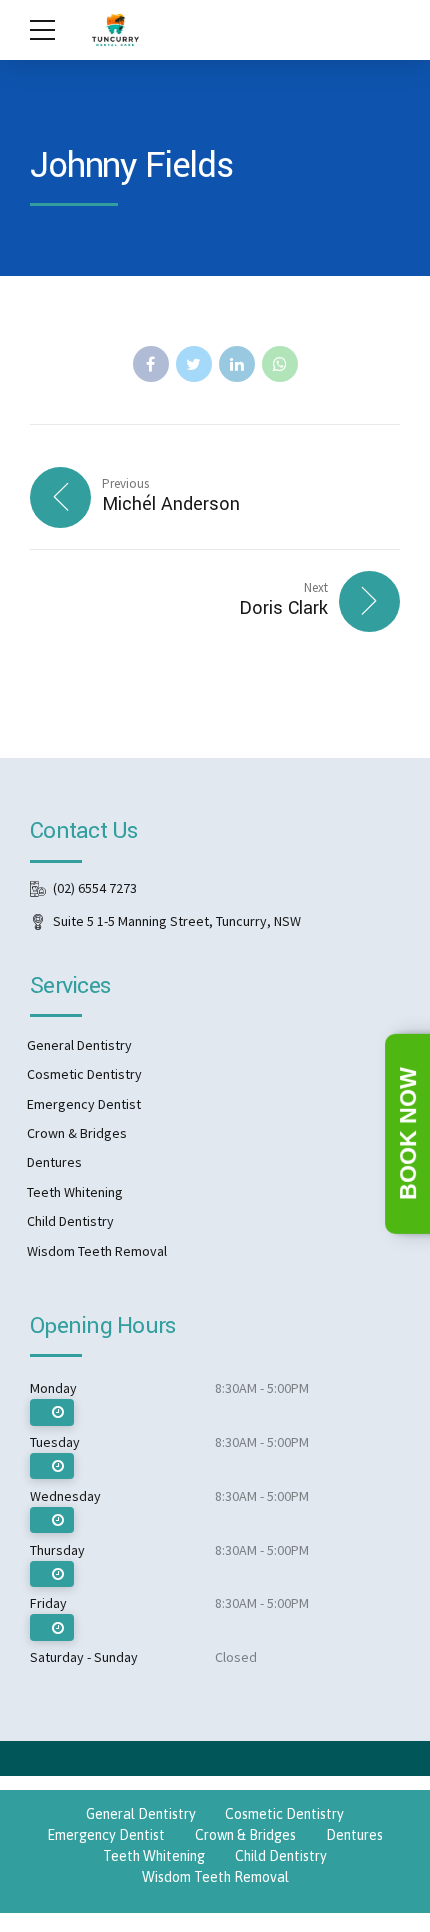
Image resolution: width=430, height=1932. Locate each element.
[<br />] (52, 1412)
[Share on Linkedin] (237, 364)
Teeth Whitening (75, 1192)
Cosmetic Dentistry (84, 1074)
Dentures (54, 1162)
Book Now (408, 1134)
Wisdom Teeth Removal (97, 1251)
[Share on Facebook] (151, 364)
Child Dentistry (70, 1221)
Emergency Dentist (84, 1104)
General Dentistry (79, 1045)
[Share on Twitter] (194, 364)
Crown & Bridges (77, 1133)
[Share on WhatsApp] (280, 364)
